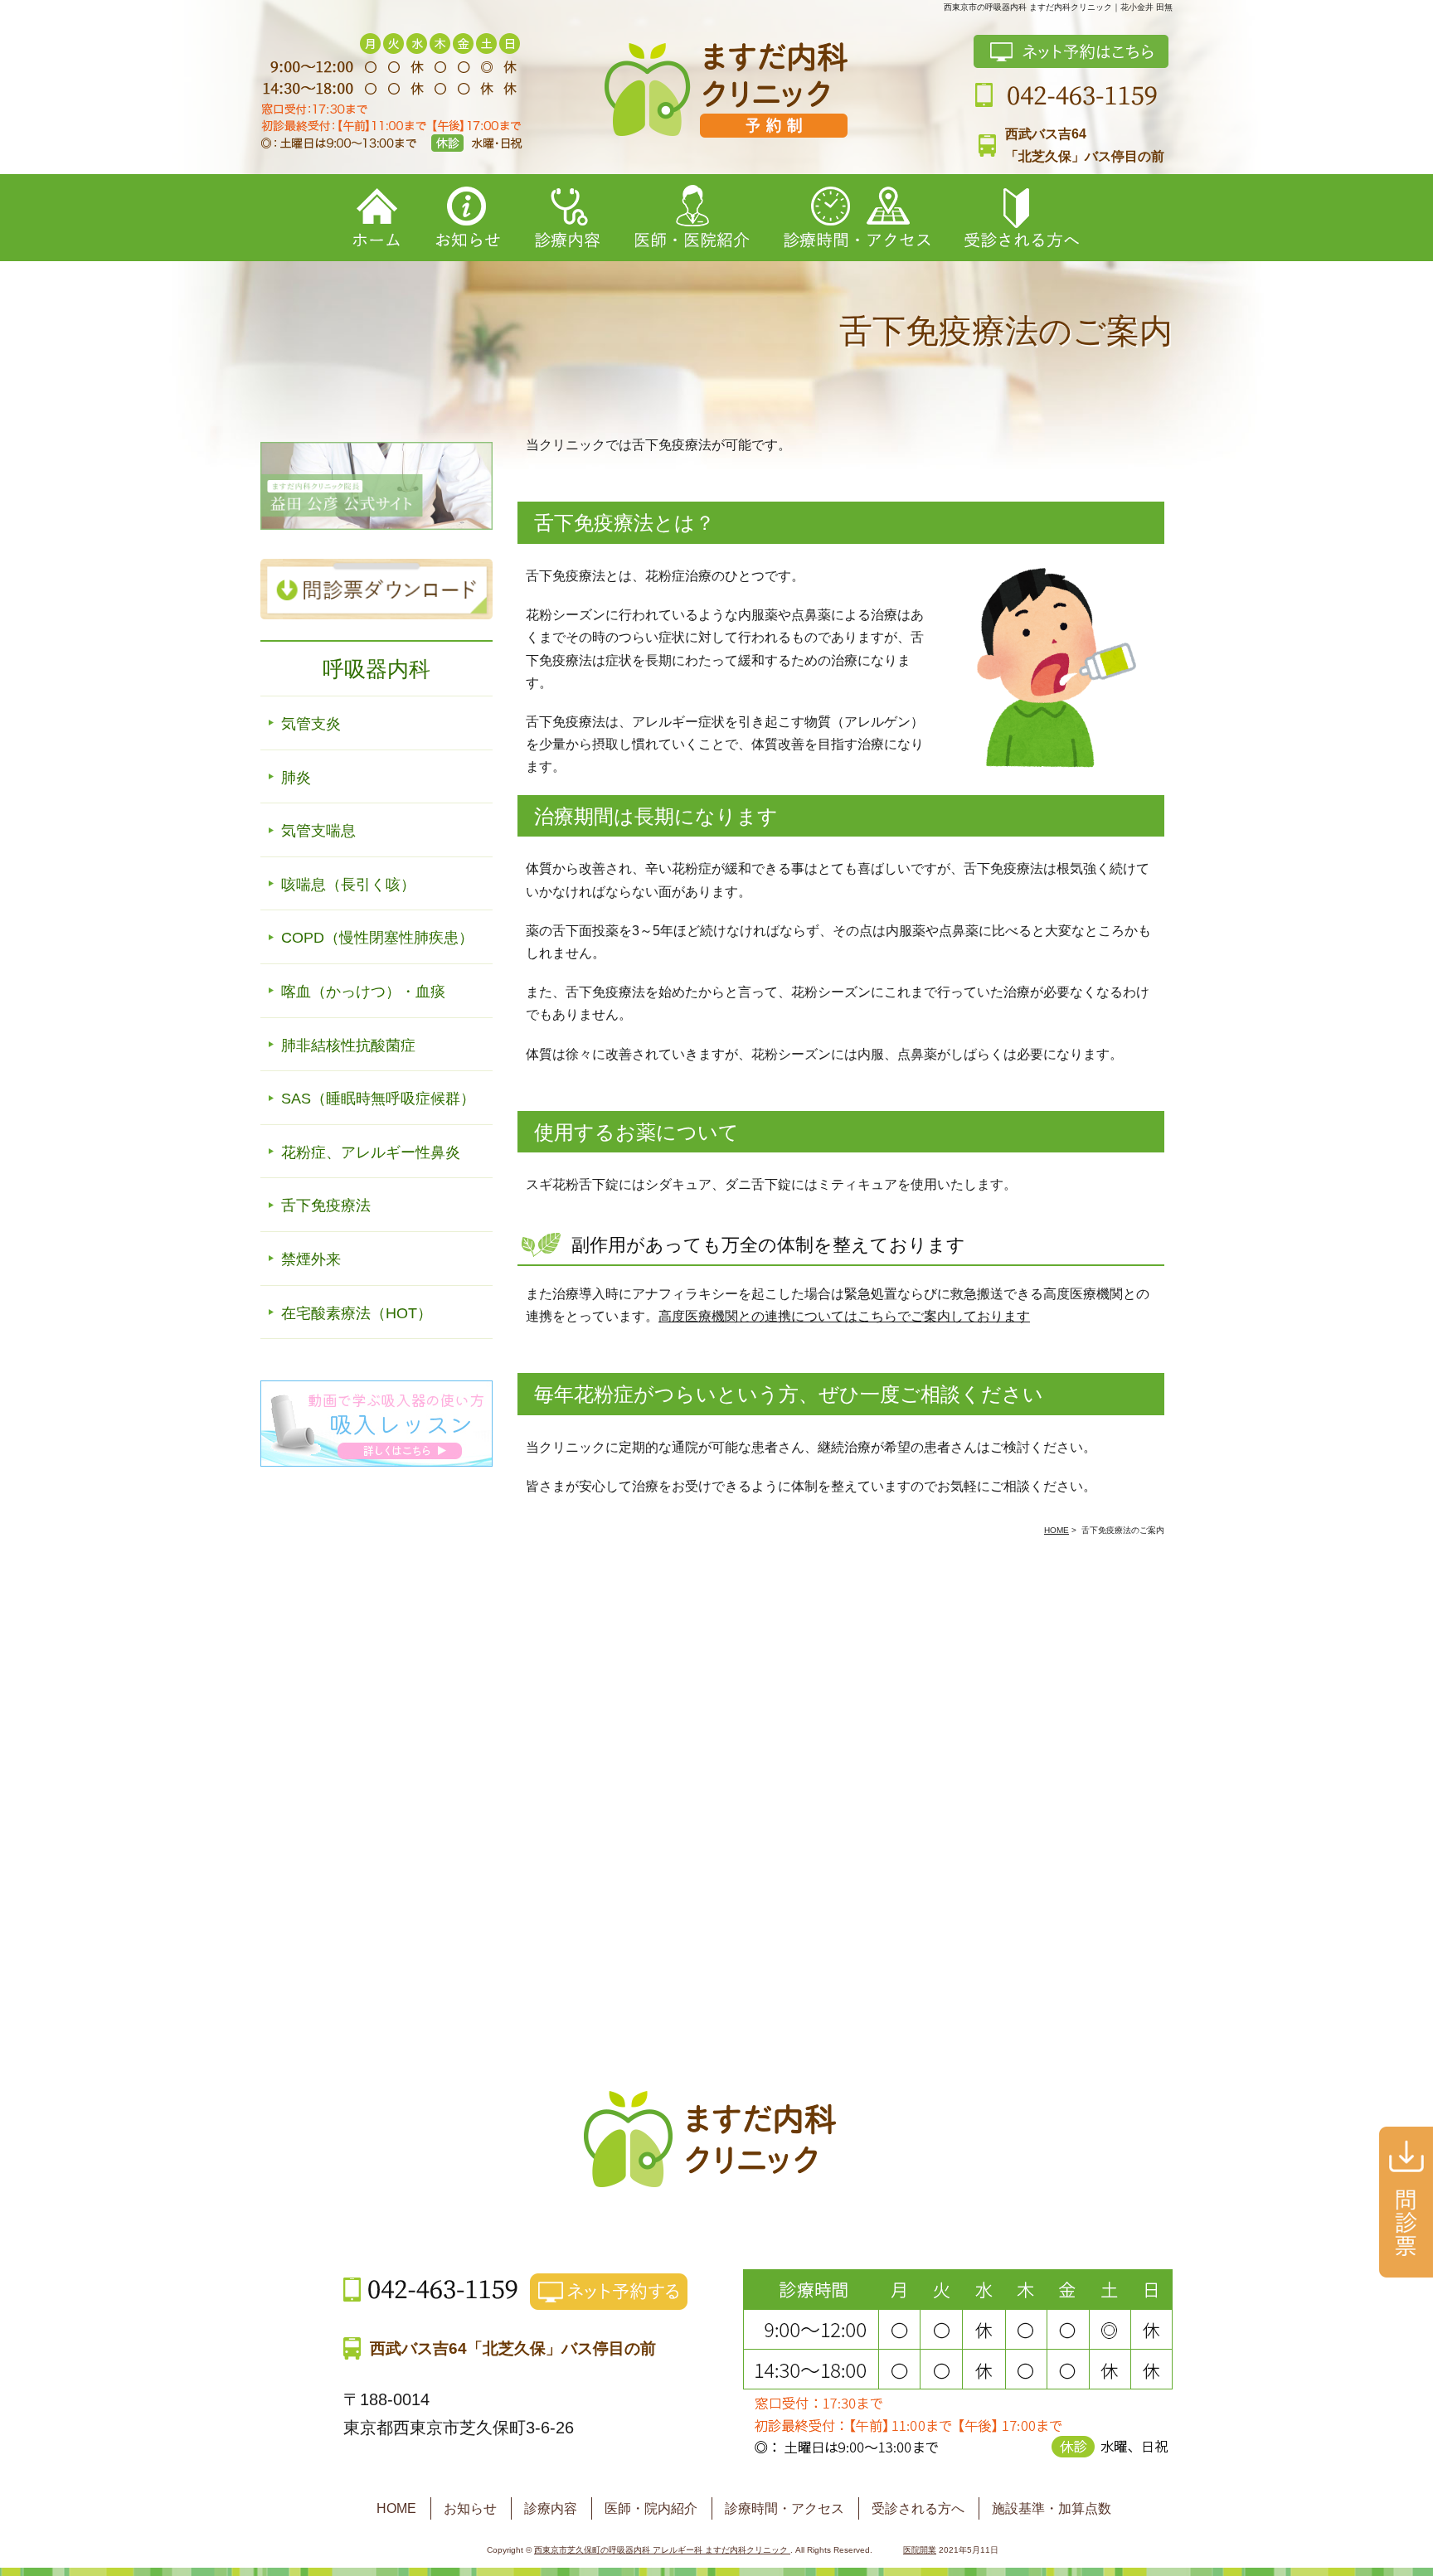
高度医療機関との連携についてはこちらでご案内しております (844, 1316)
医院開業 (920, 2550)
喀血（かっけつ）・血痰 (363, 992)
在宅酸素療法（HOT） (357, 1313)
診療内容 (551, 2508)
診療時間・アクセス (785, 2508)
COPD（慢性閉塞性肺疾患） (377, 938)
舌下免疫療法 (326, 1206)
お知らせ (470, 2508)
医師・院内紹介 (651, 2508)
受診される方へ (918, 2508)
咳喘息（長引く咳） (348, 885)
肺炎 (296, 778)
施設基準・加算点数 (1052, 2508)
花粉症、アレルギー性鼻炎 (371, 1152)
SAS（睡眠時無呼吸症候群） (378, 1099)
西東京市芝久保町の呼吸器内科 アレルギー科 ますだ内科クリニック (662, 2550)
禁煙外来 (311, 1259)
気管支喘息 (318, 831)
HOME (396, 2508)
